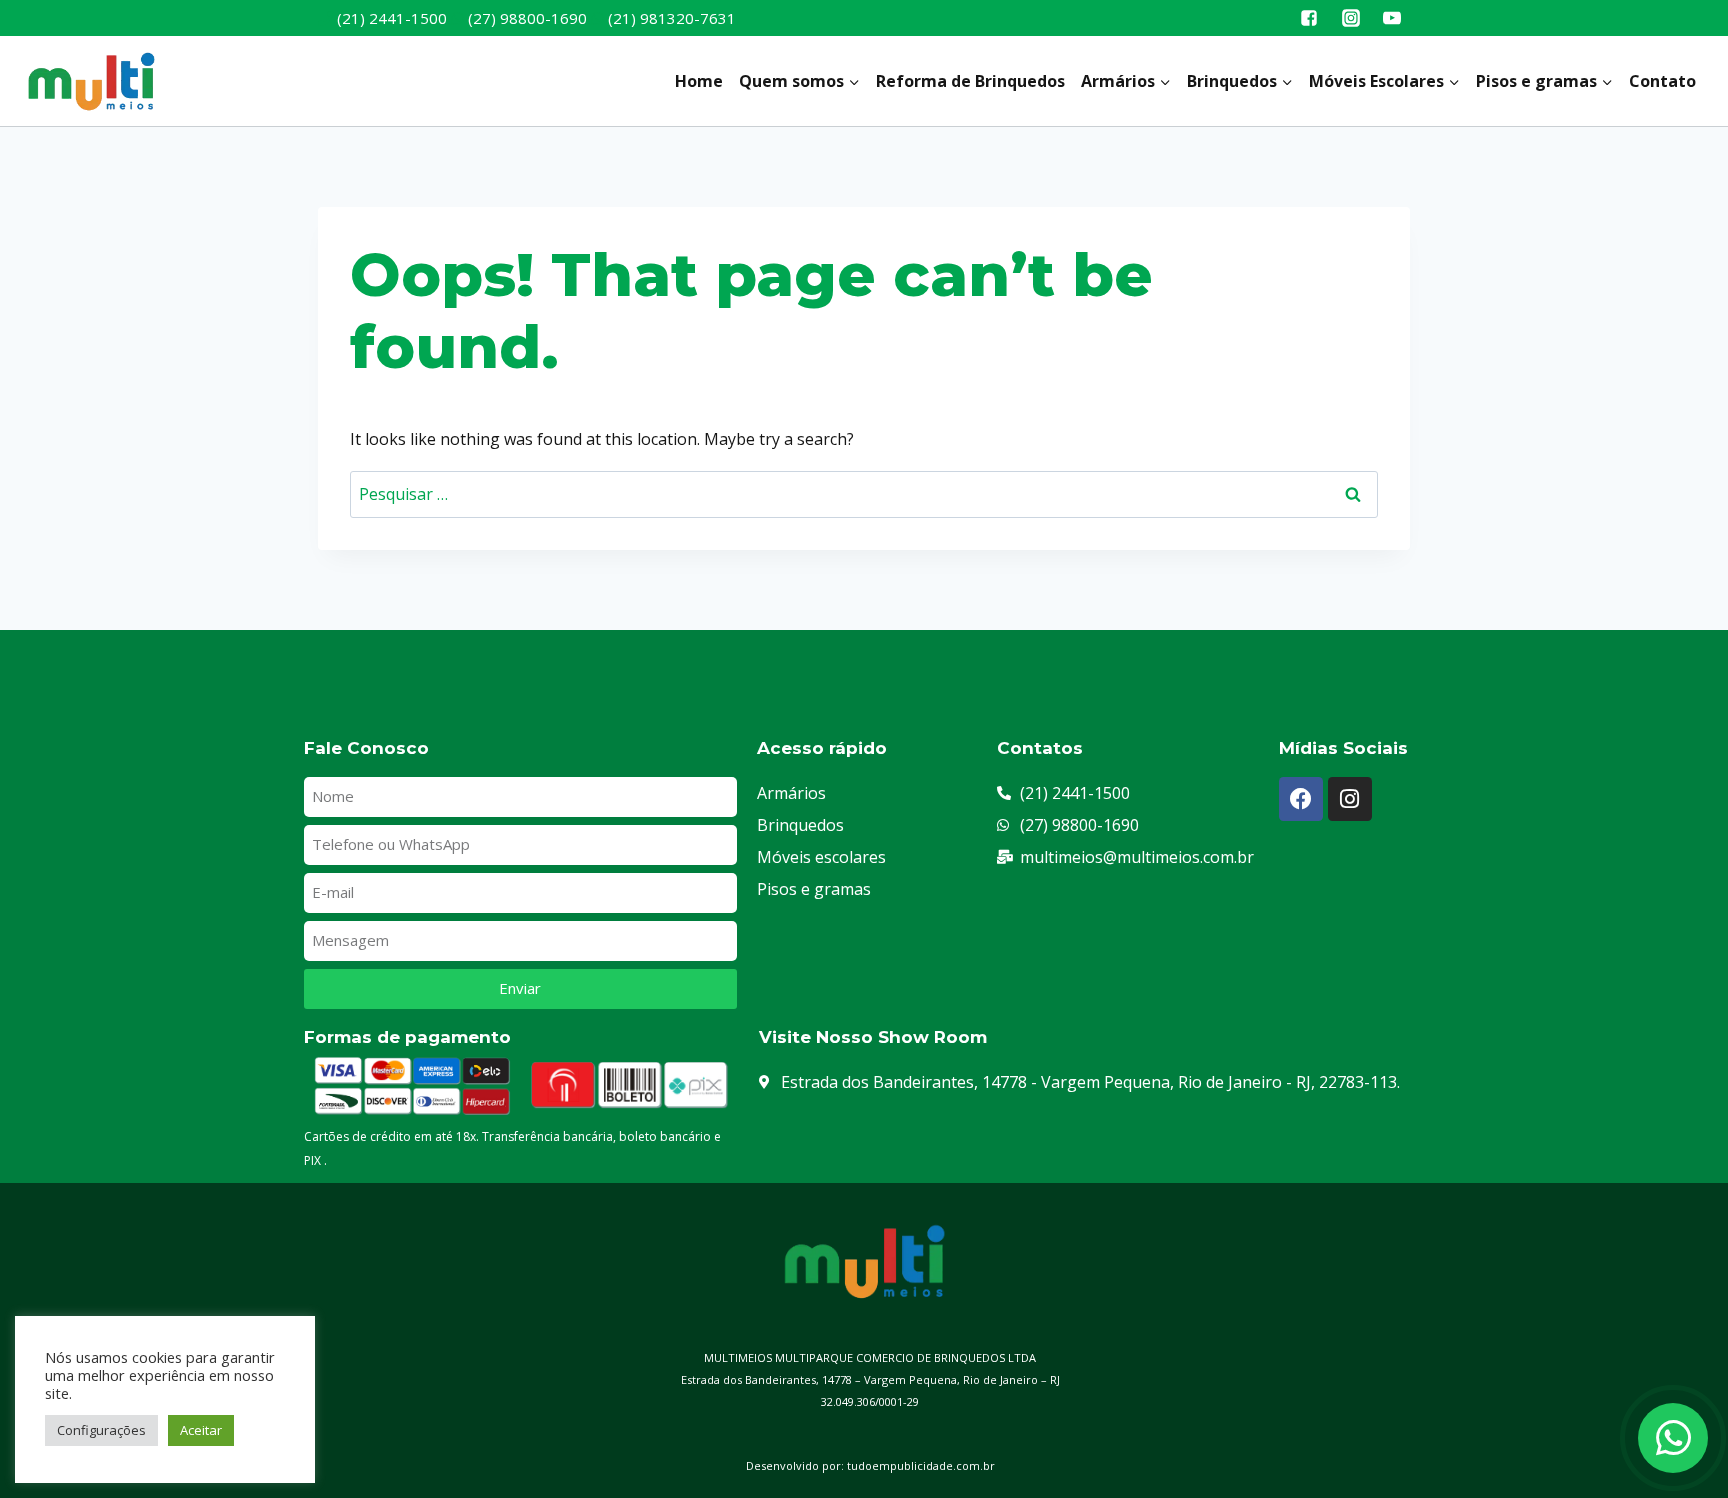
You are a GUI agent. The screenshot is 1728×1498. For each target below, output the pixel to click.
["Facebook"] (1309, 18)
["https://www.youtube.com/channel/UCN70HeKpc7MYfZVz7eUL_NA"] (1392, 18)
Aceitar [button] (201, 1430)
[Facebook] (1301, 799)
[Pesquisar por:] (864, 494)
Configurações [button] (101, 1430)
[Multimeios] (90, 81)
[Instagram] (1350, 799)
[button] (853, 81)
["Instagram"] (1351, 18)
